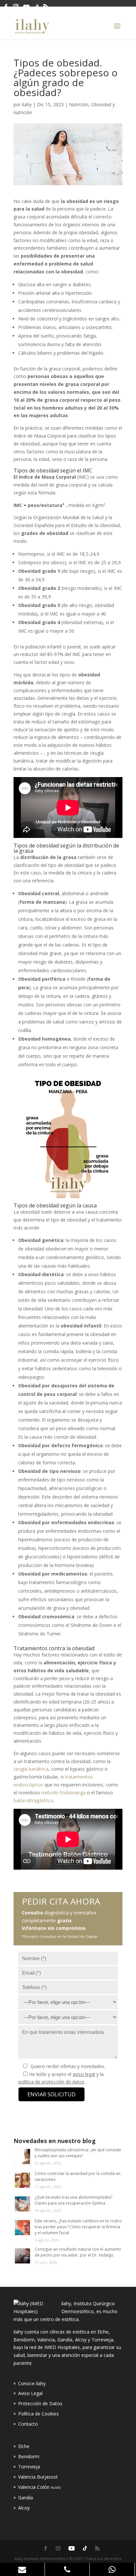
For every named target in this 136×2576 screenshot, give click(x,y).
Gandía (26, 2498)
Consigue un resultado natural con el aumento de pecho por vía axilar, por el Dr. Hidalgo (78, 2252)
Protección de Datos (40, 2403)
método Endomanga (63, 1793)
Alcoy (24, 2508)
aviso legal (84, 2074)
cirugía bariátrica (31, 1769)
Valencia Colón (39, 2487)
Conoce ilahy (32, 2383)
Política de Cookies (38, 2414)
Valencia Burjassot (38, 2477)
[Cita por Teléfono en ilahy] (67, 2569)
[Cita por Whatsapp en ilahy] (112, 2569)
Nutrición (79, 104)
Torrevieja (29, 2467)
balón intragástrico (34, 1800)
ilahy (27, 104)
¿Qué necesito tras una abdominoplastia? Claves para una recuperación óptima (73, 2200)
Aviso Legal (30, 2393)
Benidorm (29, 2456)
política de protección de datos (51, 2082)
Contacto (28, 2424)
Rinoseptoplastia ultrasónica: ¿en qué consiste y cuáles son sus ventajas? (78, 2153)
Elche (24, 2446)
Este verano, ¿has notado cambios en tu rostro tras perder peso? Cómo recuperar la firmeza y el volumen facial (78, 2227)
